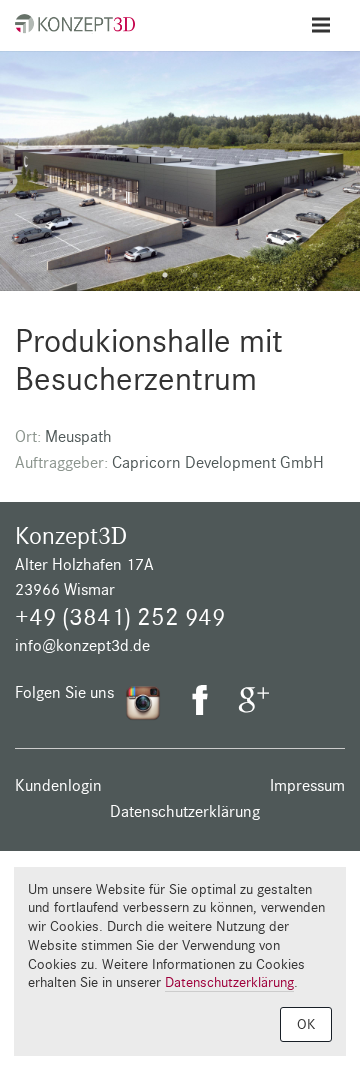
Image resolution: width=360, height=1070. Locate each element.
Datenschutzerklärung (185, 811)
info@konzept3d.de (82, 645)
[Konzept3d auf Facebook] (200, 705)
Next (340, 181)
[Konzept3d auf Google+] (254, 705)
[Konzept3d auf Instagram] (143, 701)
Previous (20, 181)
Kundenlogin (58, 785)
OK (306, 1024)
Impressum (307, 785)
